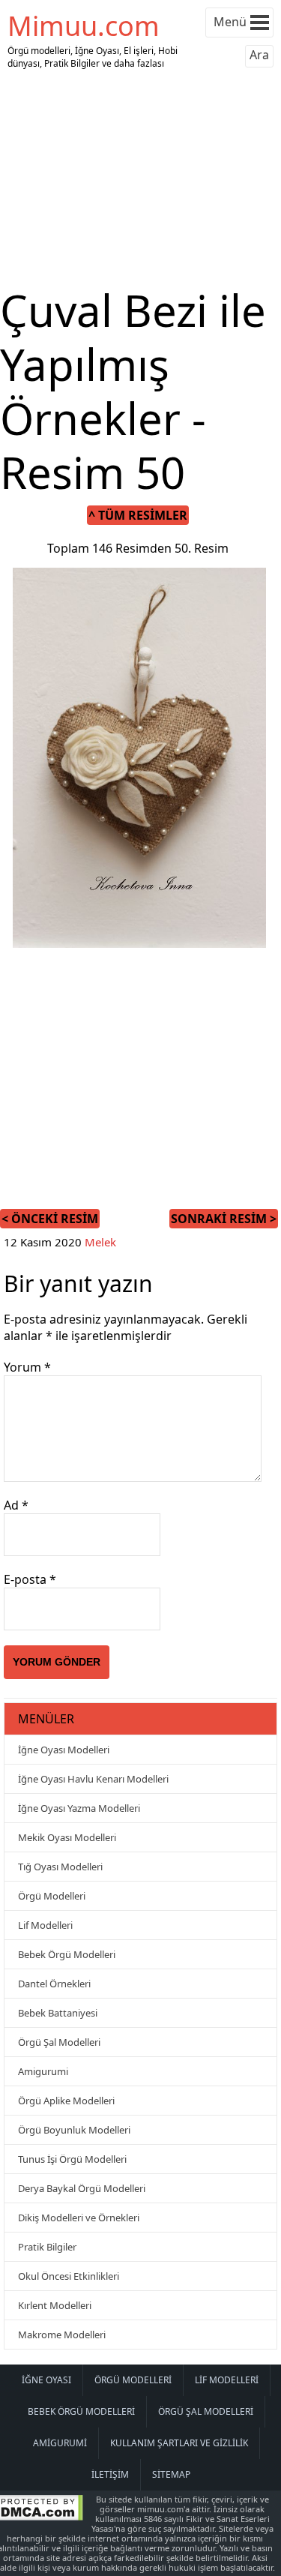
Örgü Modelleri (52, 1896)
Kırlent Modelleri (55, 2305)
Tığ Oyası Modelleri (60, 1867)
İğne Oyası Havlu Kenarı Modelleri (93, 1779)
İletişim (110, 2474)
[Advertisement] (141, 178)
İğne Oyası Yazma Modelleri (79, 1808)
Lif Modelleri (45, 1925)
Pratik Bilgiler (47, 2247)
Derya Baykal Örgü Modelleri (82, 2188)
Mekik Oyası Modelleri (67, 1837)
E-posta (30, 1579)
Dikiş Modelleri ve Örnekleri (79, 2218)
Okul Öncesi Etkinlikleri (69, 2276)
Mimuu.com (84, 26)
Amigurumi (43, 2071)
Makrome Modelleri (62, 2335)
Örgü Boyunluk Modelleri (74, 2130)
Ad (16, 1505)
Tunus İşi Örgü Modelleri (72, 2159)
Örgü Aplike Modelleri (66, 2101)
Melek (100, 1242)
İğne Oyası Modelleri (64, 1750)
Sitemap (171, 2474)
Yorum (27, 1367)
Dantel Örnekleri (54, 1984)
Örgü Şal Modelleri (59, 2042)
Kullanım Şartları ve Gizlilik (179, 2443)
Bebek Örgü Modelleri (67, 1954)
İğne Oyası (46, 2380)
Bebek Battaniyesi (58, 2013)
